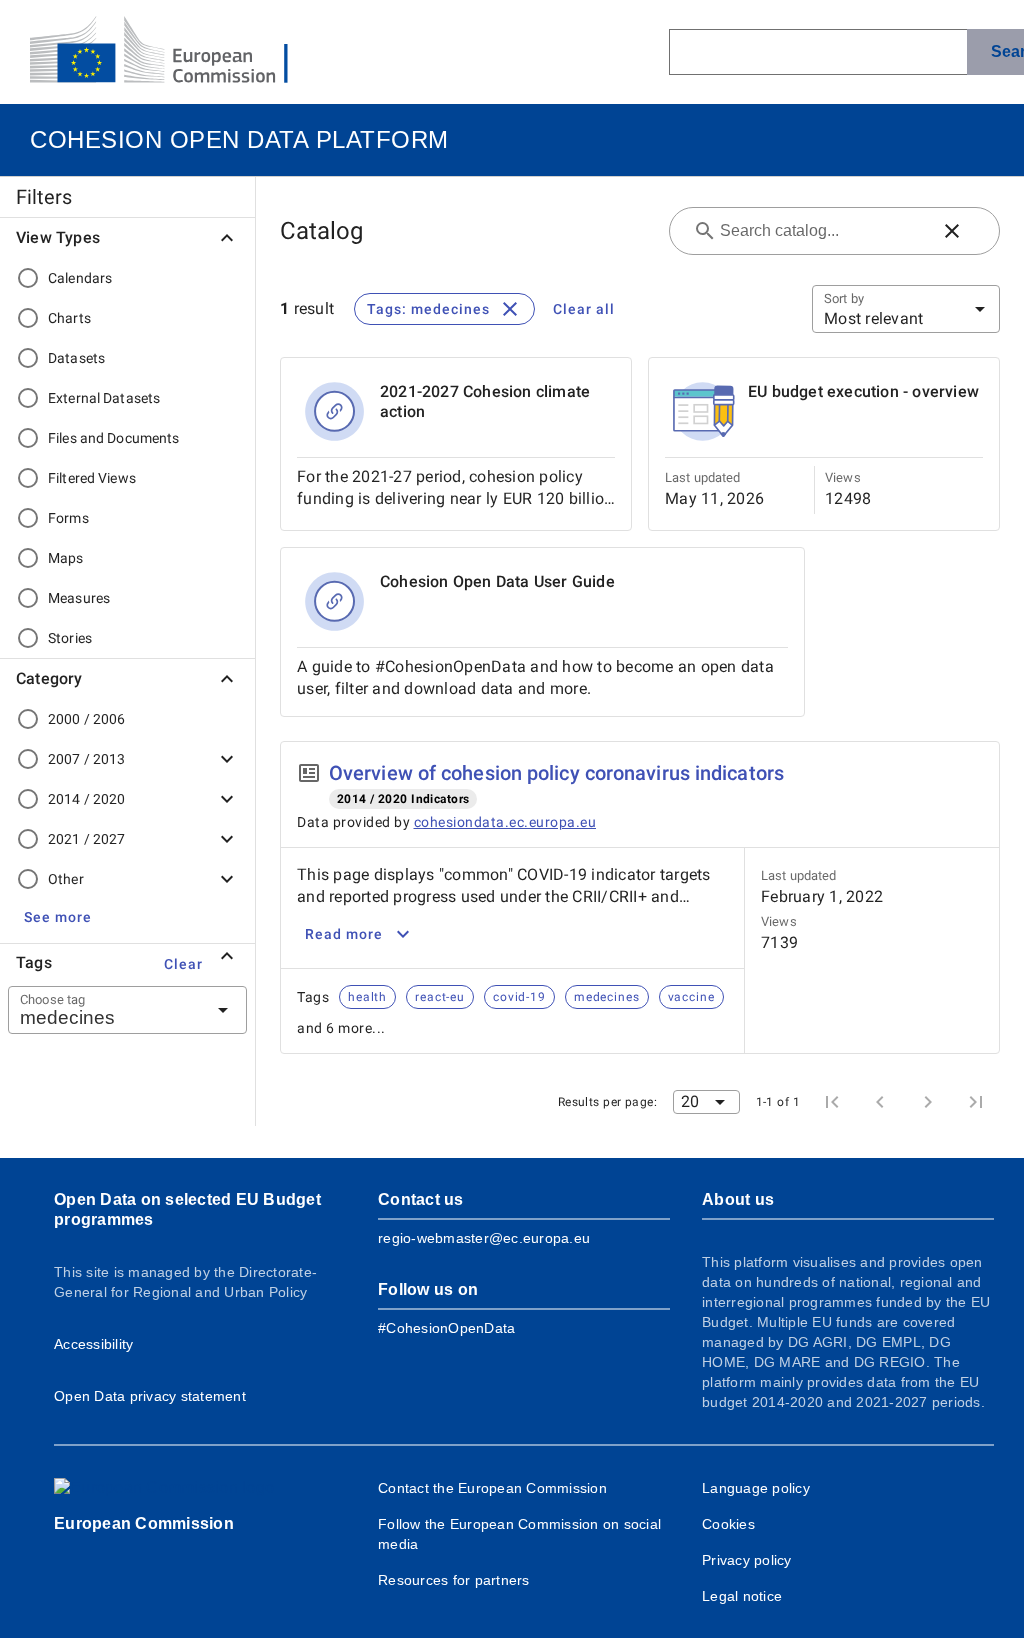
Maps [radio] (66, 558)
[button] (58, 917)
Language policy (756, 1488)
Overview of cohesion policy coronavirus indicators (556, 773)
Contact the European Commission (492, 1488)
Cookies (728, 1524)
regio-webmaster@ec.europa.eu (484, 1238)
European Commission (144, 1523)
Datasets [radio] (76, 358)
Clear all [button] (584, 309)
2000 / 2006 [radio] (86, 719)
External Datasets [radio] (104, 398)
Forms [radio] (68, 518)
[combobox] (103, 1010)
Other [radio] (66, 879)
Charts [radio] (69, 318)
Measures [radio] (79, 598)
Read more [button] (344, 934)
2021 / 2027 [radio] (86, 839)
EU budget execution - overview (863, 391)
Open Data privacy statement (150, 1396)
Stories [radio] (70, 638)
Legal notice (742, 1596)
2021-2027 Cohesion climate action (485, 401)
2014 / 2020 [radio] (86, 799)
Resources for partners (454, 1580)
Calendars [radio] (80, 278)
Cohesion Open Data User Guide (497, 581)
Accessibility (93, 1344)
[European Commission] (175, 52)
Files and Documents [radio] (114, 438)
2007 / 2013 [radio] (86, 759)
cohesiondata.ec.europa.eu (505, 822)
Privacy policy (747, 1560)
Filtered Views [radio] (92, 478)
